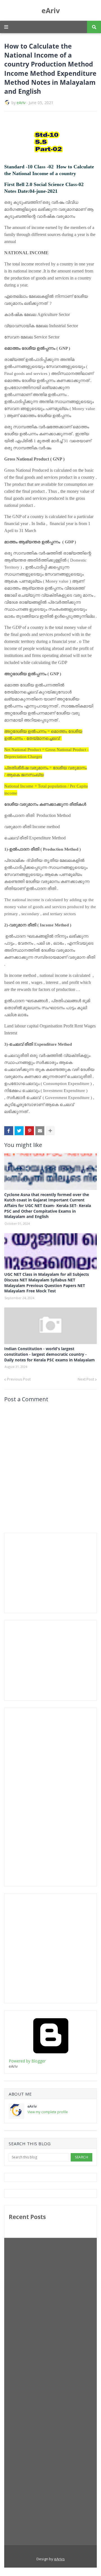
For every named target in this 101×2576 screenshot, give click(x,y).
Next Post (86, 1379)
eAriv (51, 10)
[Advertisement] (51, 1572)
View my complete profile (48, 2112)
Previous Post (19, 1379)
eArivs (59, 2559)
